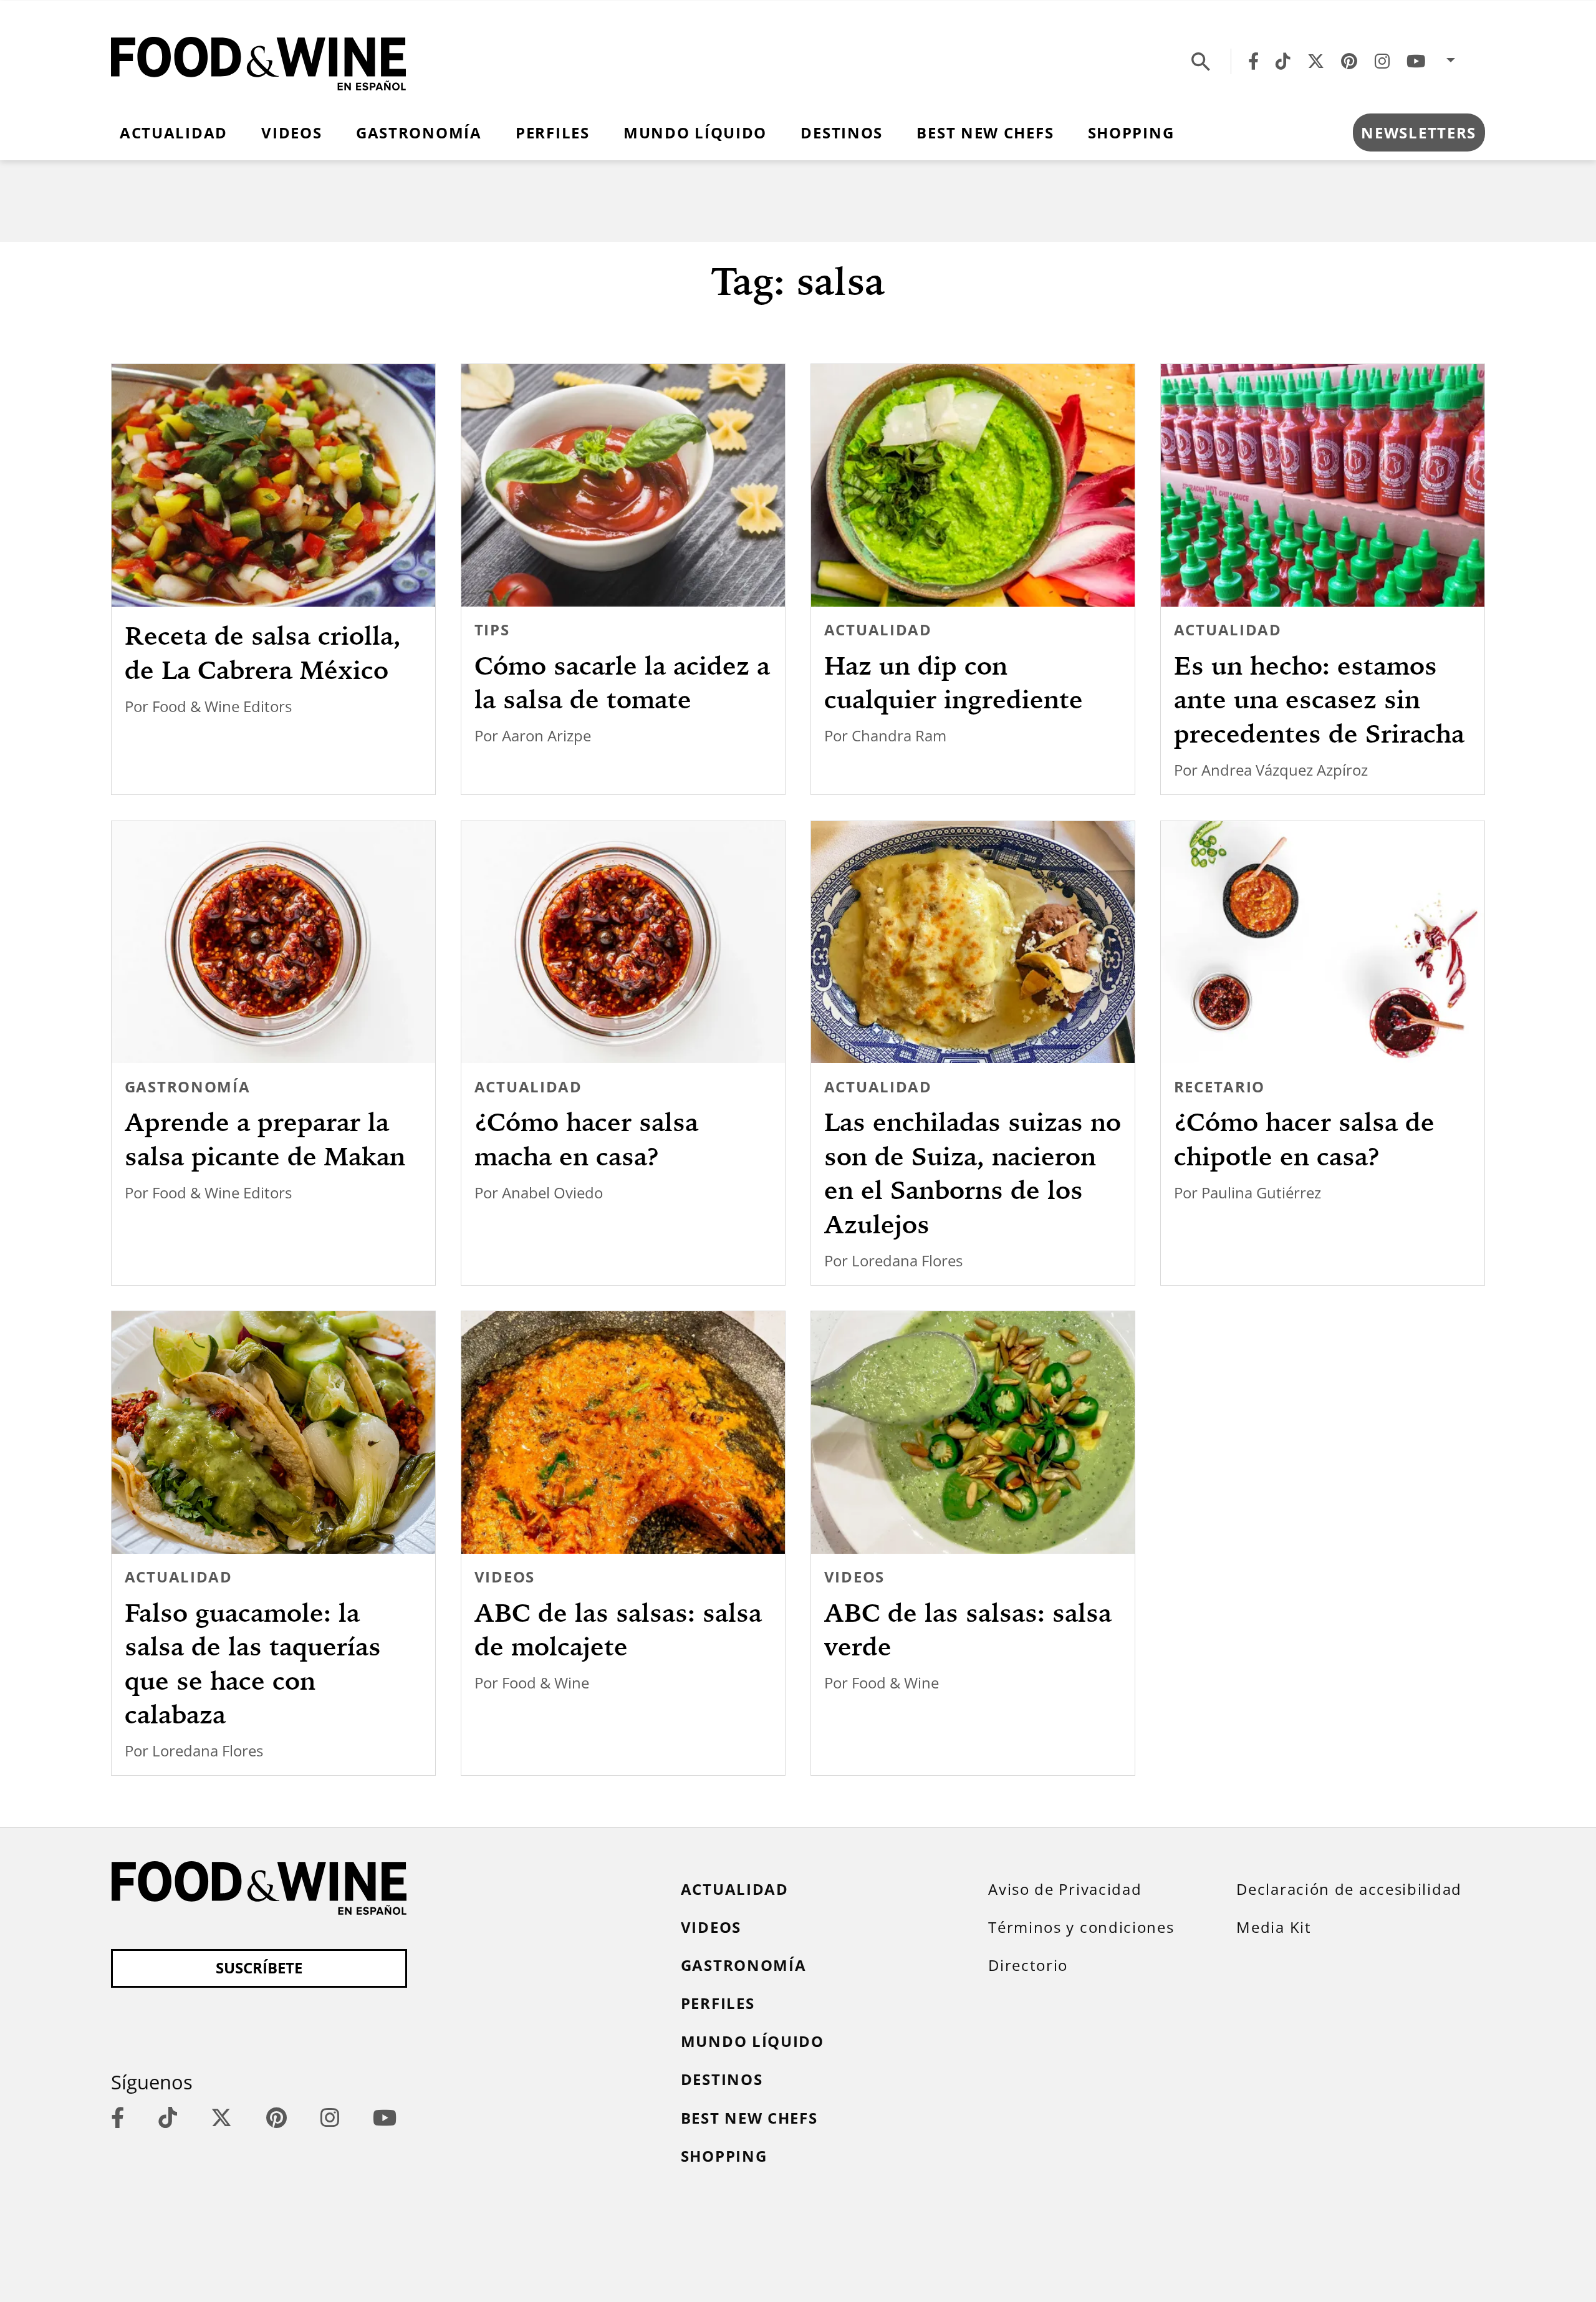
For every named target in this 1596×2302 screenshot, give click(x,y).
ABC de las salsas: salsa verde (968, 1630)
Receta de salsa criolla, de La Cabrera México (263, 653)
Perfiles (553, 133)
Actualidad (174, 133)
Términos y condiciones (1081, 1927)
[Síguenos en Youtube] (1416, 61)
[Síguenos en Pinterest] (1349, 61)
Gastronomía (419, 133)
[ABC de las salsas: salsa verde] (973, 1433)
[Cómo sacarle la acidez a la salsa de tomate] (623, 485)
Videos (291, 133)
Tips (492, 630)
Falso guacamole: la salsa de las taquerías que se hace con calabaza (253, 1664)
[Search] (1201, 61)
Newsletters (1419, 133)
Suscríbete (259, 1968)
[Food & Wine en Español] (258, 61)
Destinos (842, 133)
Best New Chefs (985, 133)
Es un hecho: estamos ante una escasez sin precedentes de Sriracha (1319, 700)
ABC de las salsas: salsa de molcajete (618, 1630)
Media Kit (1274, 1927)
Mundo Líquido (695, 133)
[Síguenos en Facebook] (1253, 61)
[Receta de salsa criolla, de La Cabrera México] (273, 485)
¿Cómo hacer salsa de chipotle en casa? (1304, 1139)
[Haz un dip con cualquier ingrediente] (973, 485)
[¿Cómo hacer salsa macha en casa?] (623, 942)
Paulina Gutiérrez (1261, 1193)
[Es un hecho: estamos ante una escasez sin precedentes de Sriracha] (1322, 485)
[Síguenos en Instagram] (1382, 61)
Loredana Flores (907, 1261)
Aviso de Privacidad (1065, 1889)
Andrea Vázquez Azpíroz (1285, 770)
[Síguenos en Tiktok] (1283, 61)
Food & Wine (546, 1683)
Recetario (1219, 1087)
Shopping (1131, 133)
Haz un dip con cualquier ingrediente (954, 682)
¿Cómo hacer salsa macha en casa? (586, 1139)
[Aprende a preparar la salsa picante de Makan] (273, 942)
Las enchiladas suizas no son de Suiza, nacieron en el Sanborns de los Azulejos (973, 1173)
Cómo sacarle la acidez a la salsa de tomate (622, 682)
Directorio (1028, 1965)
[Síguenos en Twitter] (1316, 61)
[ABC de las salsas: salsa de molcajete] (623, 1433)
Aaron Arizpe (546, 736)
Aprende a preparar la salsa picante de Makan (265, 1139)
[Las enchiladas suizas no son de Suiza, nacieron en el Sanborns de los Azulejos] (973, 942)
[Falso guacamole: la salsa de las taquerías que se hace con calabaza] (273, 1433)
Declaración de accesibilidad (1349, 1889)
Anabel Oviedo (552, 1193)
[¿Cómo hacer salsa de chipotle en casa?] (1322, 942)
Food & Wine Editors (222, 706)
